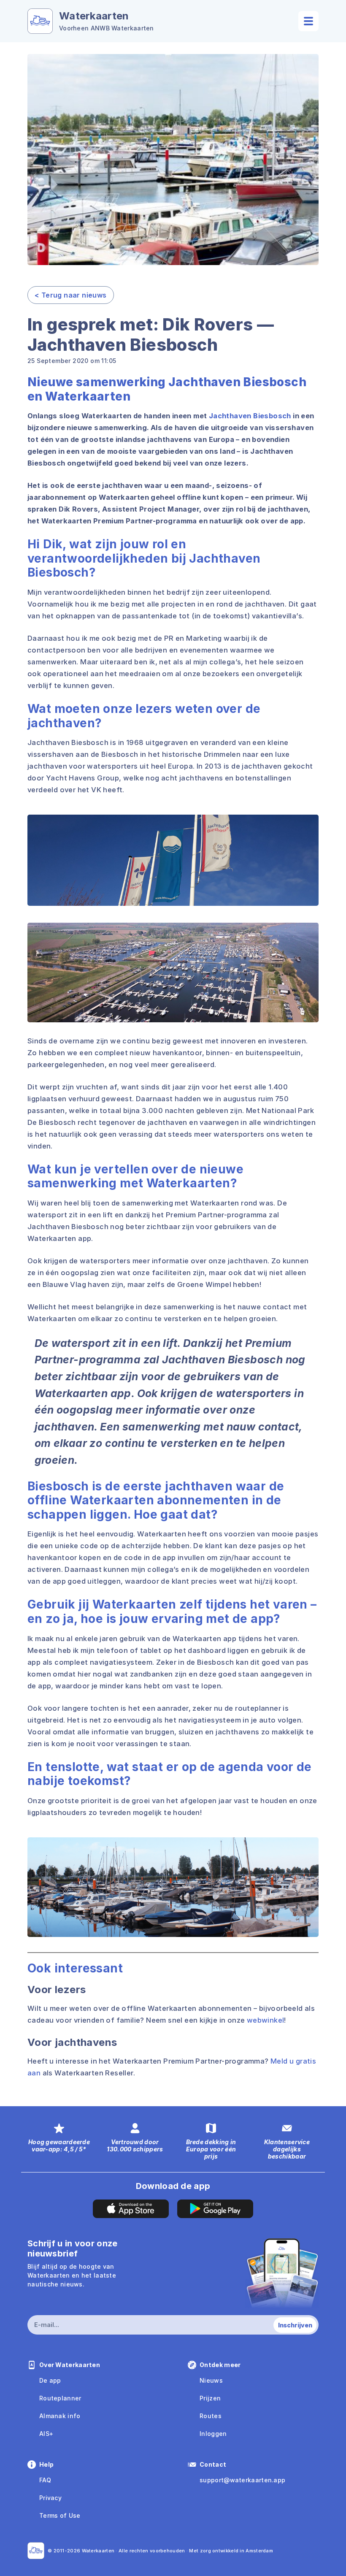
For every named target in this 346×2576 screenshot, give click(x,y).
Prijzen (210, 2398)
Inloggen (213, 2434)
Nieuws (211, 2380)
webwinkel (266, 2020)
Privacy (50, 2498)
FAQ (45, 2480)
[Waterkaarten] (36, 2551)
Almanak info (60, 2416)
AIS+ (46, 2434)
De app (50, 2380)
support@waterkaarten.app (242, 2480)
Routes (211, 2416)
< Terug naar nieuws (71, 295)
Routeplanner (60, 2398)
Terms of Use (60, 2515)
